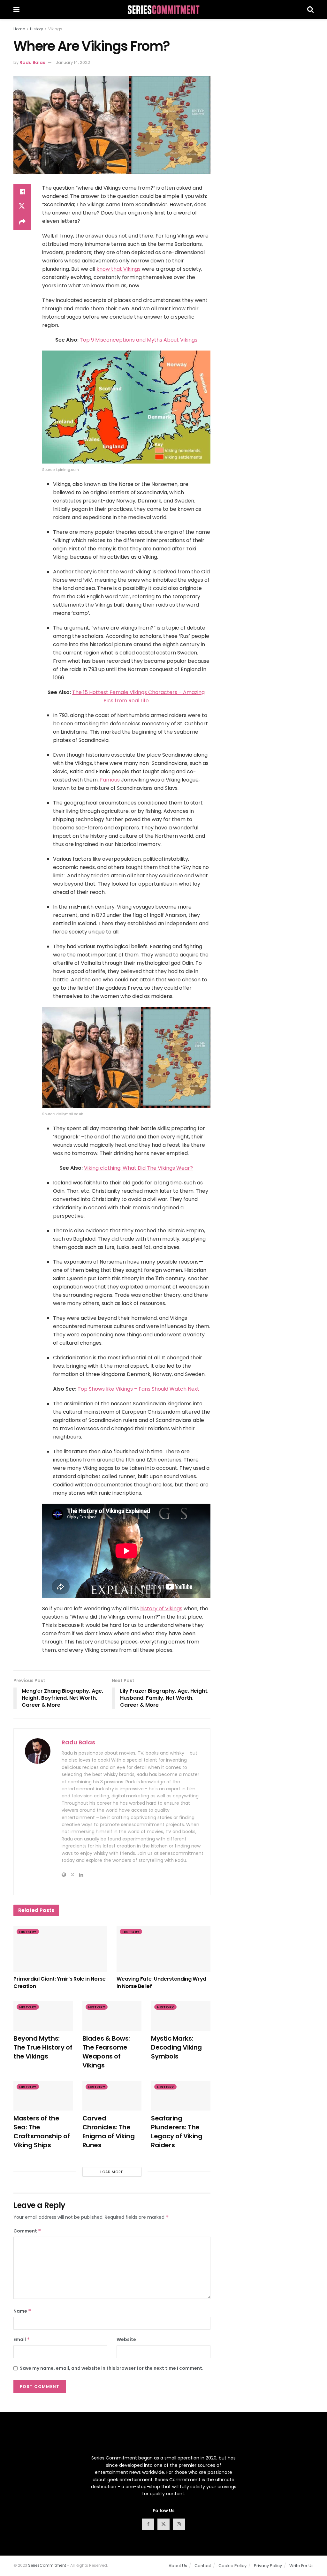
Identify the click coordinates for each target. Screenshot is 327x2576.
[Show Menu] (16, 10)
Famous (110, 780)
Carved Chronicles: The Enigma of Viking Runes (109, 2132)
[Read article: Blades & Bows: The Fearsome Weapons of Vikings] (112, 2016)
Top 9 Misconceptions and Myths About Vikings (139, 340)
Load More (112, 2172)
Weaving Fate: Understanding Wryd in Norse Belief (161, 1982)
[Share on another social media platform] (22, 222)
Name (22, 2311)
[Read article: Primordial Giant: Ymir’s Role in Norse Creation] (60, 1949)
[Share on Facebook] (22, 192)
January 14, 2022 (73, 62)
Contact (203, 2566)
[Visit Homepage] (163, 10)
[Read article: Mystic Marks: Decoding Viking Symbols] (181, 2016)
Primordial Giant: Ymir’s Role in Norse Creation (60, 1982)
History (37, 29)
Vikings (55, 29)
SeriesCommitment (47, 2565)
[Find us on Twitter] (163, 2524)
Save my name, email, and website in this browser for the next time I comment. (112, 2368)
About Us (178, 2566)
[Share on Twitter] (22, 207)
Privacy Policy (268, 2566)
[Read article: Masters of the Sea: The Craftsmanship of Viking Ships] (43, 2096)
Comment (27, 2231)
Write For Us (301, 2566)
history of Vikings (161, 1609)
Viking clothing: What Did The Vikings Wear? (138, 1168)
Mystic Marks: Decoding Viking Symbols (176, 2047)
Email (22, 2339)
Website (126, 2339)
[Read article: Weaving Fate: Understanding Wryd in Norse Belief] (163, 1949)
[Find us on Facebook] (148, 2524)
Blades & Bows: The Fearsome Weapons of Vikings (106, 2052)
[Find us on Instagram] (179, 2524)
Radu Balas (32, 62)
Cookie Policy (232, 2566)
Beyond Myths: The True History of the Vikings (43, 2047)
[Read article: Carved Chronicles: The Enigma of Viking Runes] (112, 2096)
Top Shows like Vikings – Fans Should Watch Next (138, 1389)
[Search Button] (310, 10)
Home (19, 29)
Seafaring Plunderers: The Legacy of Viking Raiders (177, 2132)
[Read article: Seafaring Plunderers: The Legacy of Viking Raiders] (181, 2096)
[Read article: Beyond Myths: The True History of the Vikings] (43, 2016)
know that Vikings (118, 269)
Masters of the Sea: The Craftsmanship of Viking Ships (42, 2132)
